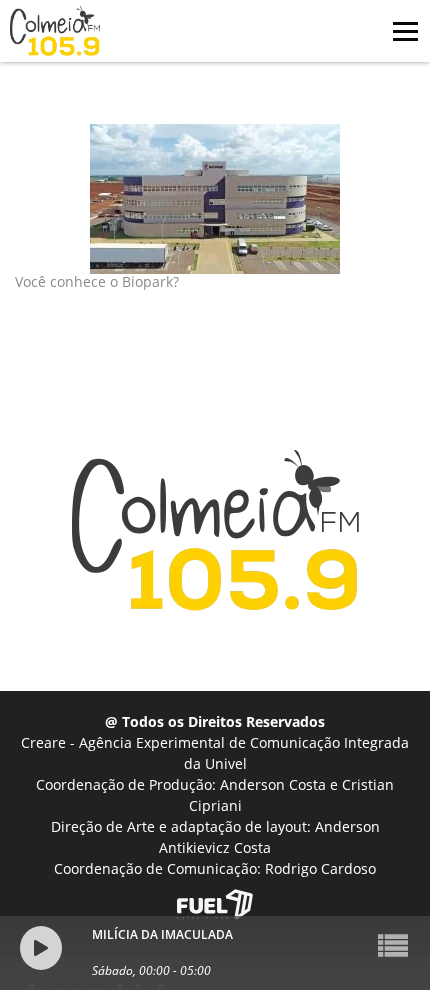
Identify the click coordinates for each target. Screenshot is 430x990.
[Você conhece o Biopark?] (215, 199)
